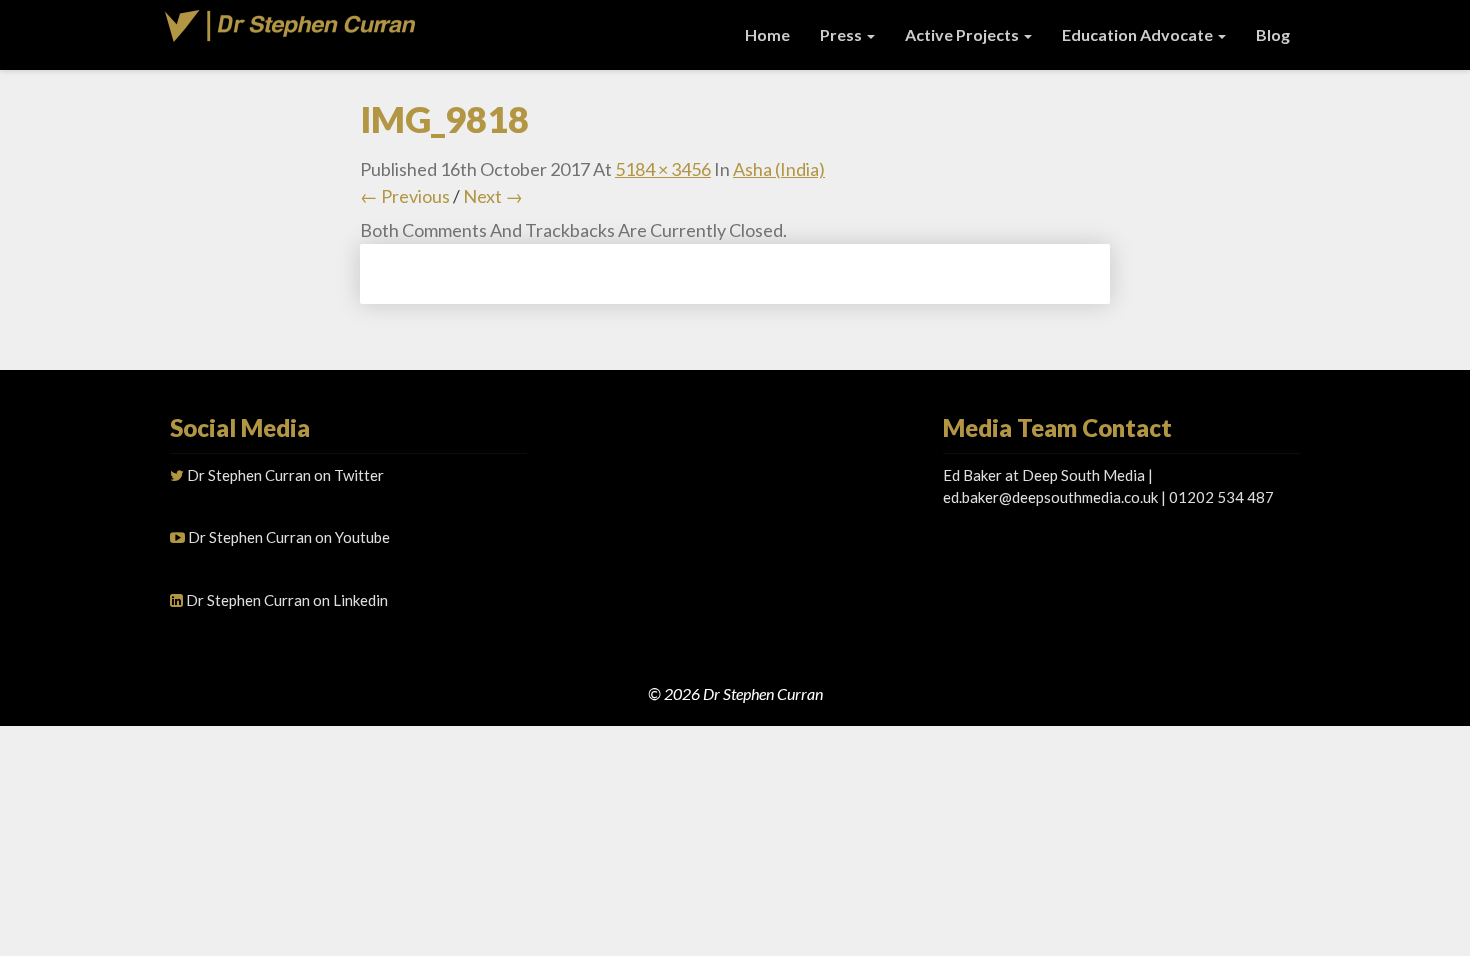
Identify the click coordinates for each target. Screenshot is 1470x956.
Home (767, 34)
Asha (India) (779, 169)
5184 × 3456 (663, 169)
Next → (493, 196)
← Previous (405, 196)
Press (842, 34)
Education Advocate (1139, 34)
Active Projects (963, 34)
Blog (1273, 34)
